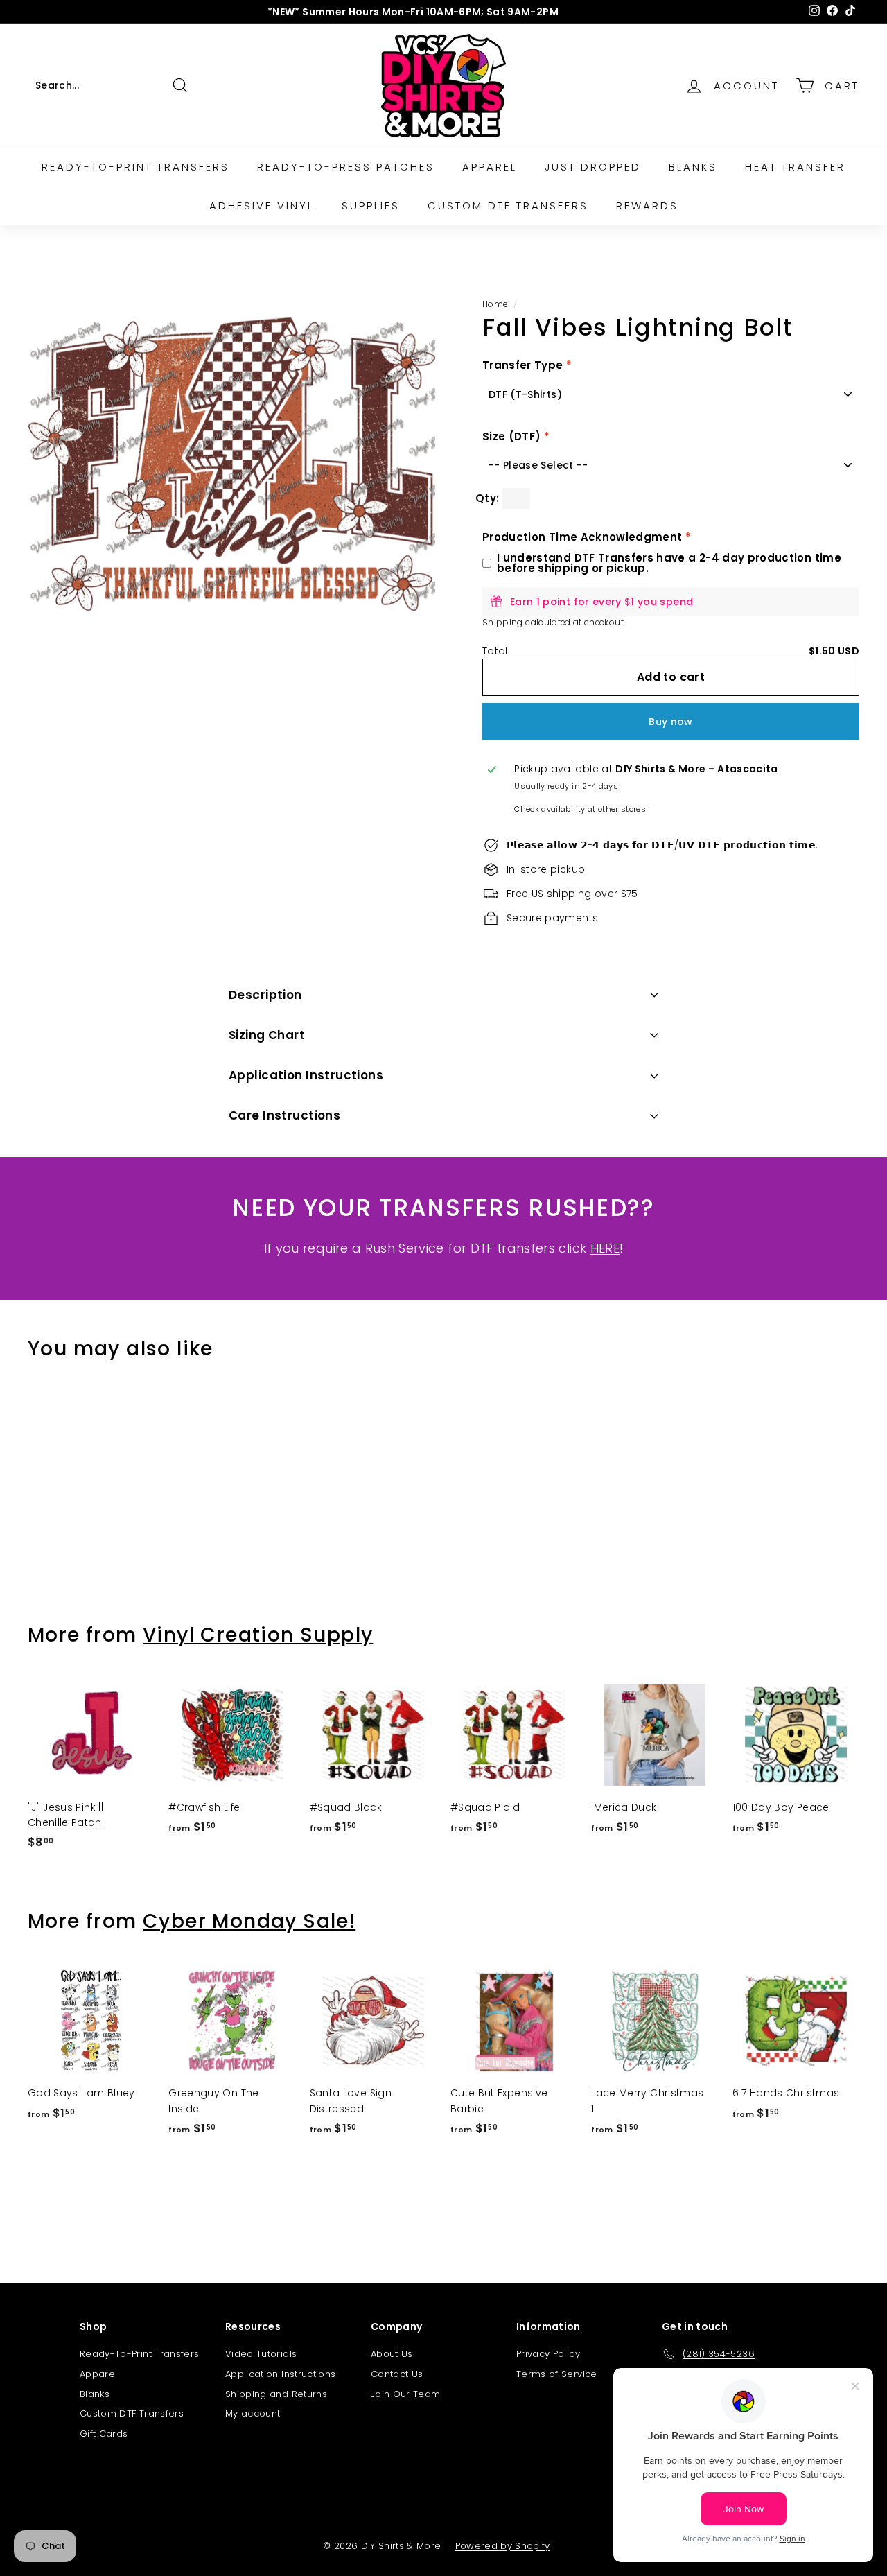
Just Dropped (593, 167)
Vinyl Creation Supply (258, 1635)
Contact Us (397, 2374)
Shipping (503, 623)
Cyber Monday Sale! (249, 1921)
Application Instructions (306, 1075)
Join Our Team (406, 2394)
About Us (392, 2354)
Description (265, 995)
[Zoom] (232, 464)
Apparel (490, 167)
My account (253, 2413)
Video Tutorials (261, 2354)
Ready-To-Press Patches (346, 167)
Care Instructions (284, 1115)
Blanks (693, 167)
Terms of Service (557, 2374)
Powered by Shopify (503, 2546)
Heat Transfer (795, 167)
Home (495, 304)
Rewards (647, 206)
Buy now (670, 722)
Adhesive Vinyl (262, 206)
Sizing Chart (267, 1035)
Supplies (371, 206)
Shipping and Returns (276, 2394)
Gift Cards (104, 2434)
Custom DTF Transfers (508, 206)
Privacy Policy (548, 2354)
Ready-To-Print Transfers (139, 2354)
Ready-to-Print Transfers (135, 167)
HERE (605, 1248)
